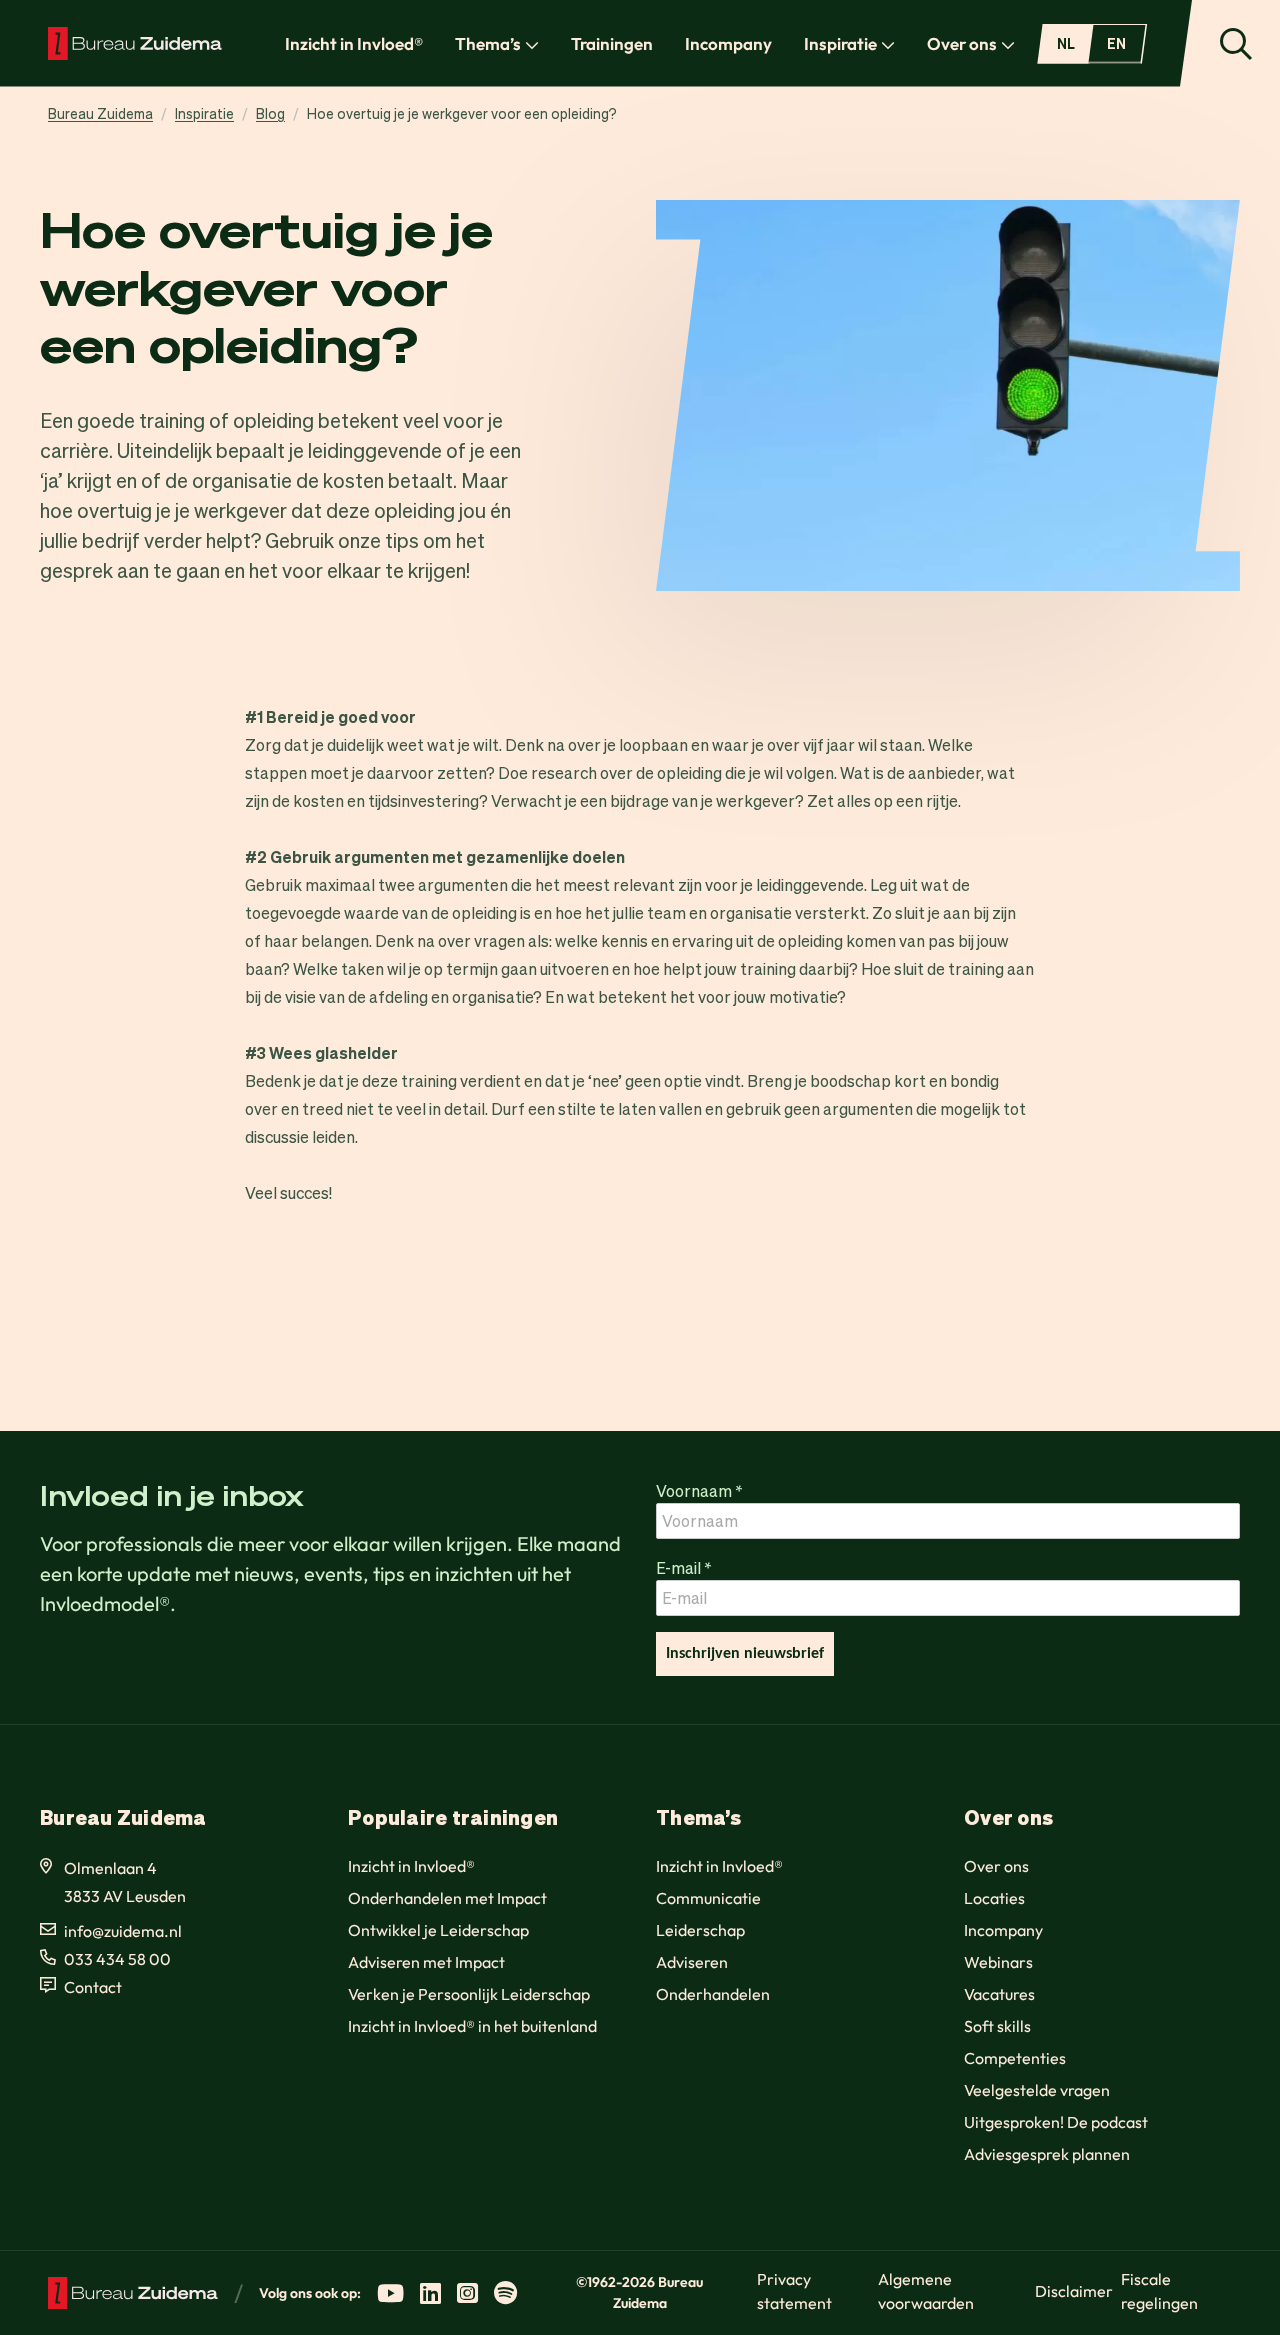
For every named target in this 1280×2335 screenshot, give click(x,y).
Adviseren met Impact (426, 1962)
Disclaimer (1074, 2291)
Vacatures (999, 1994)
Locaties (994, 1898)
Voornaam (699, 1490)
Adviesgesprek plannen (1047, 2154)
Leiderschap (700, 1930)
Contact (93, 1987)
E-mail (684, 1567)
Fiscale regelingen (1159, 2291)
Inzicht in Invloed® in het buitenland (472, 2026)
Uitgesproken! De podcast (1056, 2122)
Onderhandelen (713, 1994)
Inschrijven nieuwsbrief (745, 1654)
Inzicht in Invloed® (354, 43)
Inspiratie (840, 43)
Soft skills (997, 2026)
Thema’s (488, 43)
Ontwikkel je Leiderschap (438, 1930)
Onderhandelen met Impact (447, 1898)
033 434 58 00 (117, 1959)
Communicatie (708, 1898)
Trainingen (612, 43)
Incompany (728, 43)
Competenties (1015, 2058)
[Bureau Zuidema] (135, 43)
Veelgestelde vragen (1037, 2090)
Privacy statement (794, 2291)
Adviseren (692, 1962)
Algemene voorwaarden (926, 2291)
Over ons (962, 43)
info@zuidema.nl (123, 1931)
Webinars (998, 1962)
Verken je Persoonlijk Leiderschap (469, 1994)
